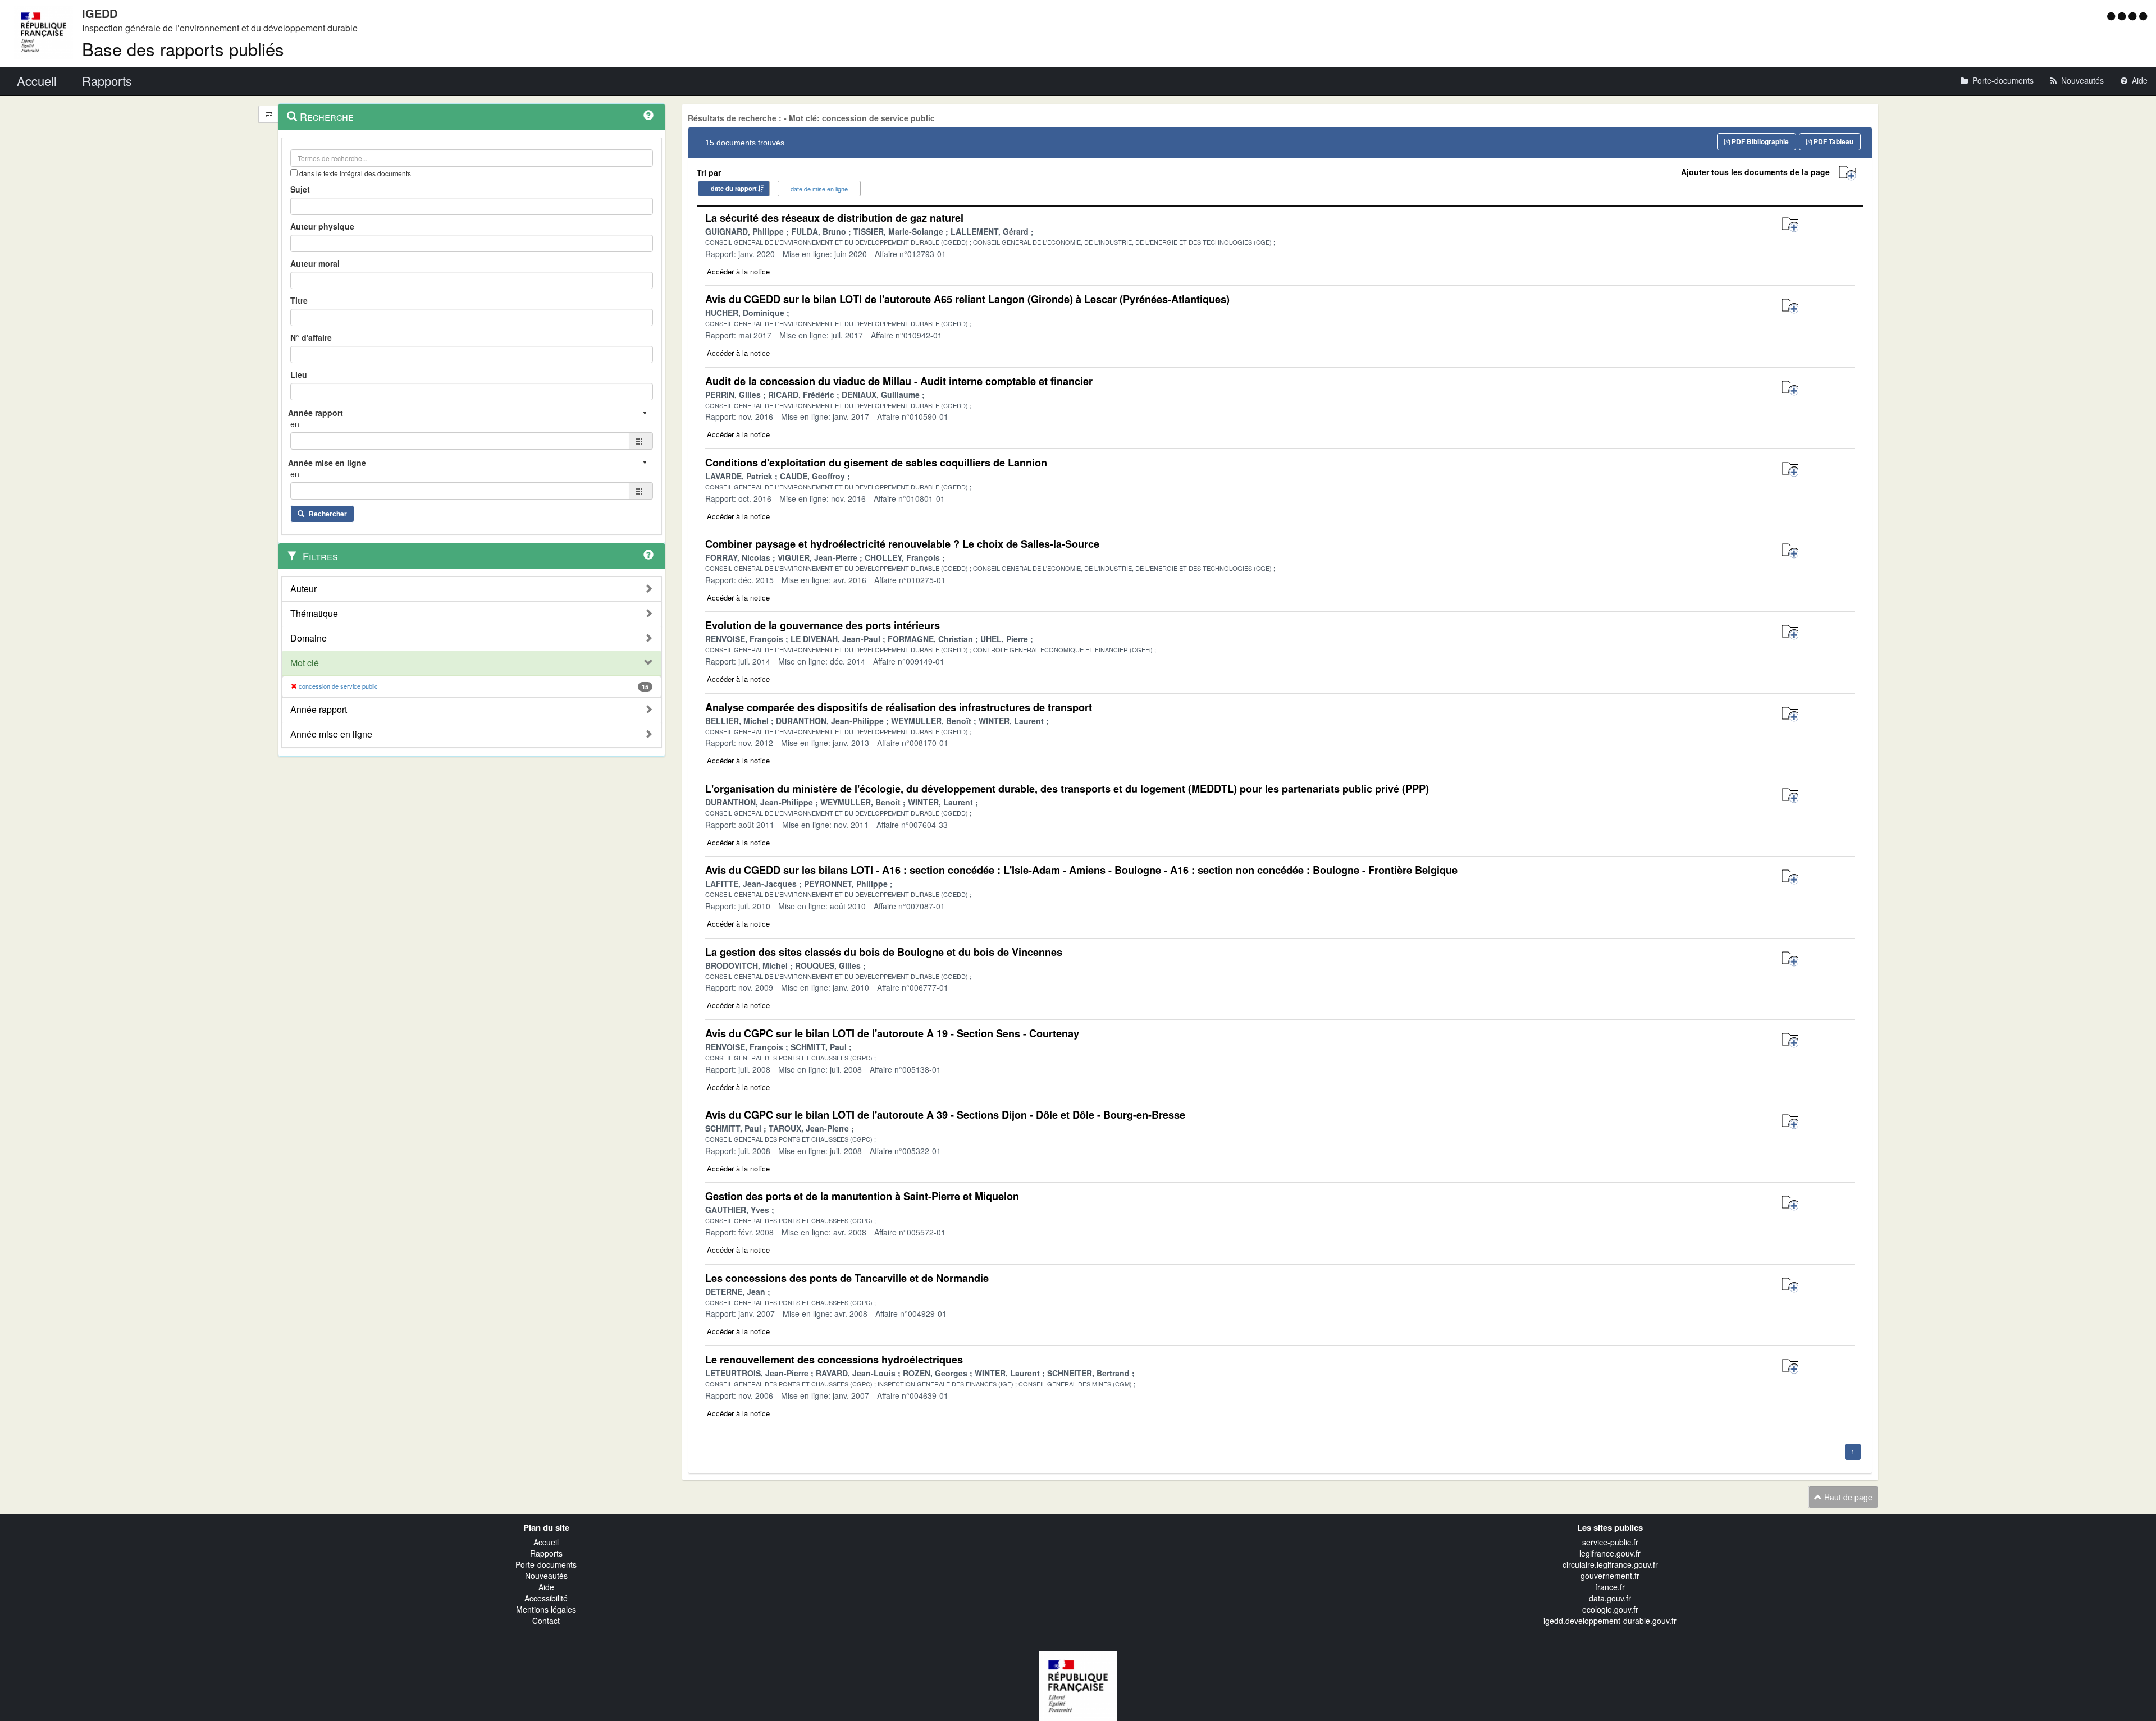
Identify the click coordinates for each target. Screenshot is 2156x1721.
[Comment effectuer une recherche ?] (648, 115)
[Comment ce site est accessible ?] (2112, 16)
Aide (546, 1587)
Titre (299, 300)
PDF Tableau (1833, 141)
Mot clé (305, 663)
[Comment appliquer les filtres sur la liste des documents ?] (648, 555)
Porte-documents (546, 1564)
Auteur (303, 589)
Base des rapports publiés (183, 49)
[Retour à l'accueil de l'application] (1078, 1685)
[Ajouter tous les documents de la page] (1847, 173)
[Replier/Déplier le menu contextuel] (269, 114)
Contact (546, 1621)
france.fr (1610, 1587)
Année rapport (319, 710)
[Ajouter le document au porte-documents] (1790, 225)
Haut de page (1847, 1497)
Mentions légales (546, 1609)
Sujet (300, 189)
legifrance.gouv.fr (1610, 1553)
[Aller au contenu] (2123, 16)
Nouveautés (546, 1576)
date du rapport (734, 188)
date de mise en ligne (819, 189)
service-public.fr (1610, 1542)
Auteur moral (315, 263)
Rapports (546, 1553)
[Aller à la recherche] (2134, 16)
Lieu (299, 374)
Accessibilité (546, 1598)
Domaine (309, 638)
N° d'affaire (311, 337)
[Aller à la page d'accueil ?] (2143, 16)
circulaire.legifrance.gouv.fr (1610, 1564)
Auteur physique (322, 226)
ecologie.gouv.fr (1610, 1609)
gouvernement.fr (1610, 1576)
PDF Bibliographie (1759, 141)
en (295, 424)
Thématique (314, 614)
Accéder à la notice (738, 271)
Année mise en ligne (331, 734)
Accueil (546, 1542)
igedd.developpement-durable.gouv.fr (1610, 1621)
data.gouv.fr (1610, 1598)
